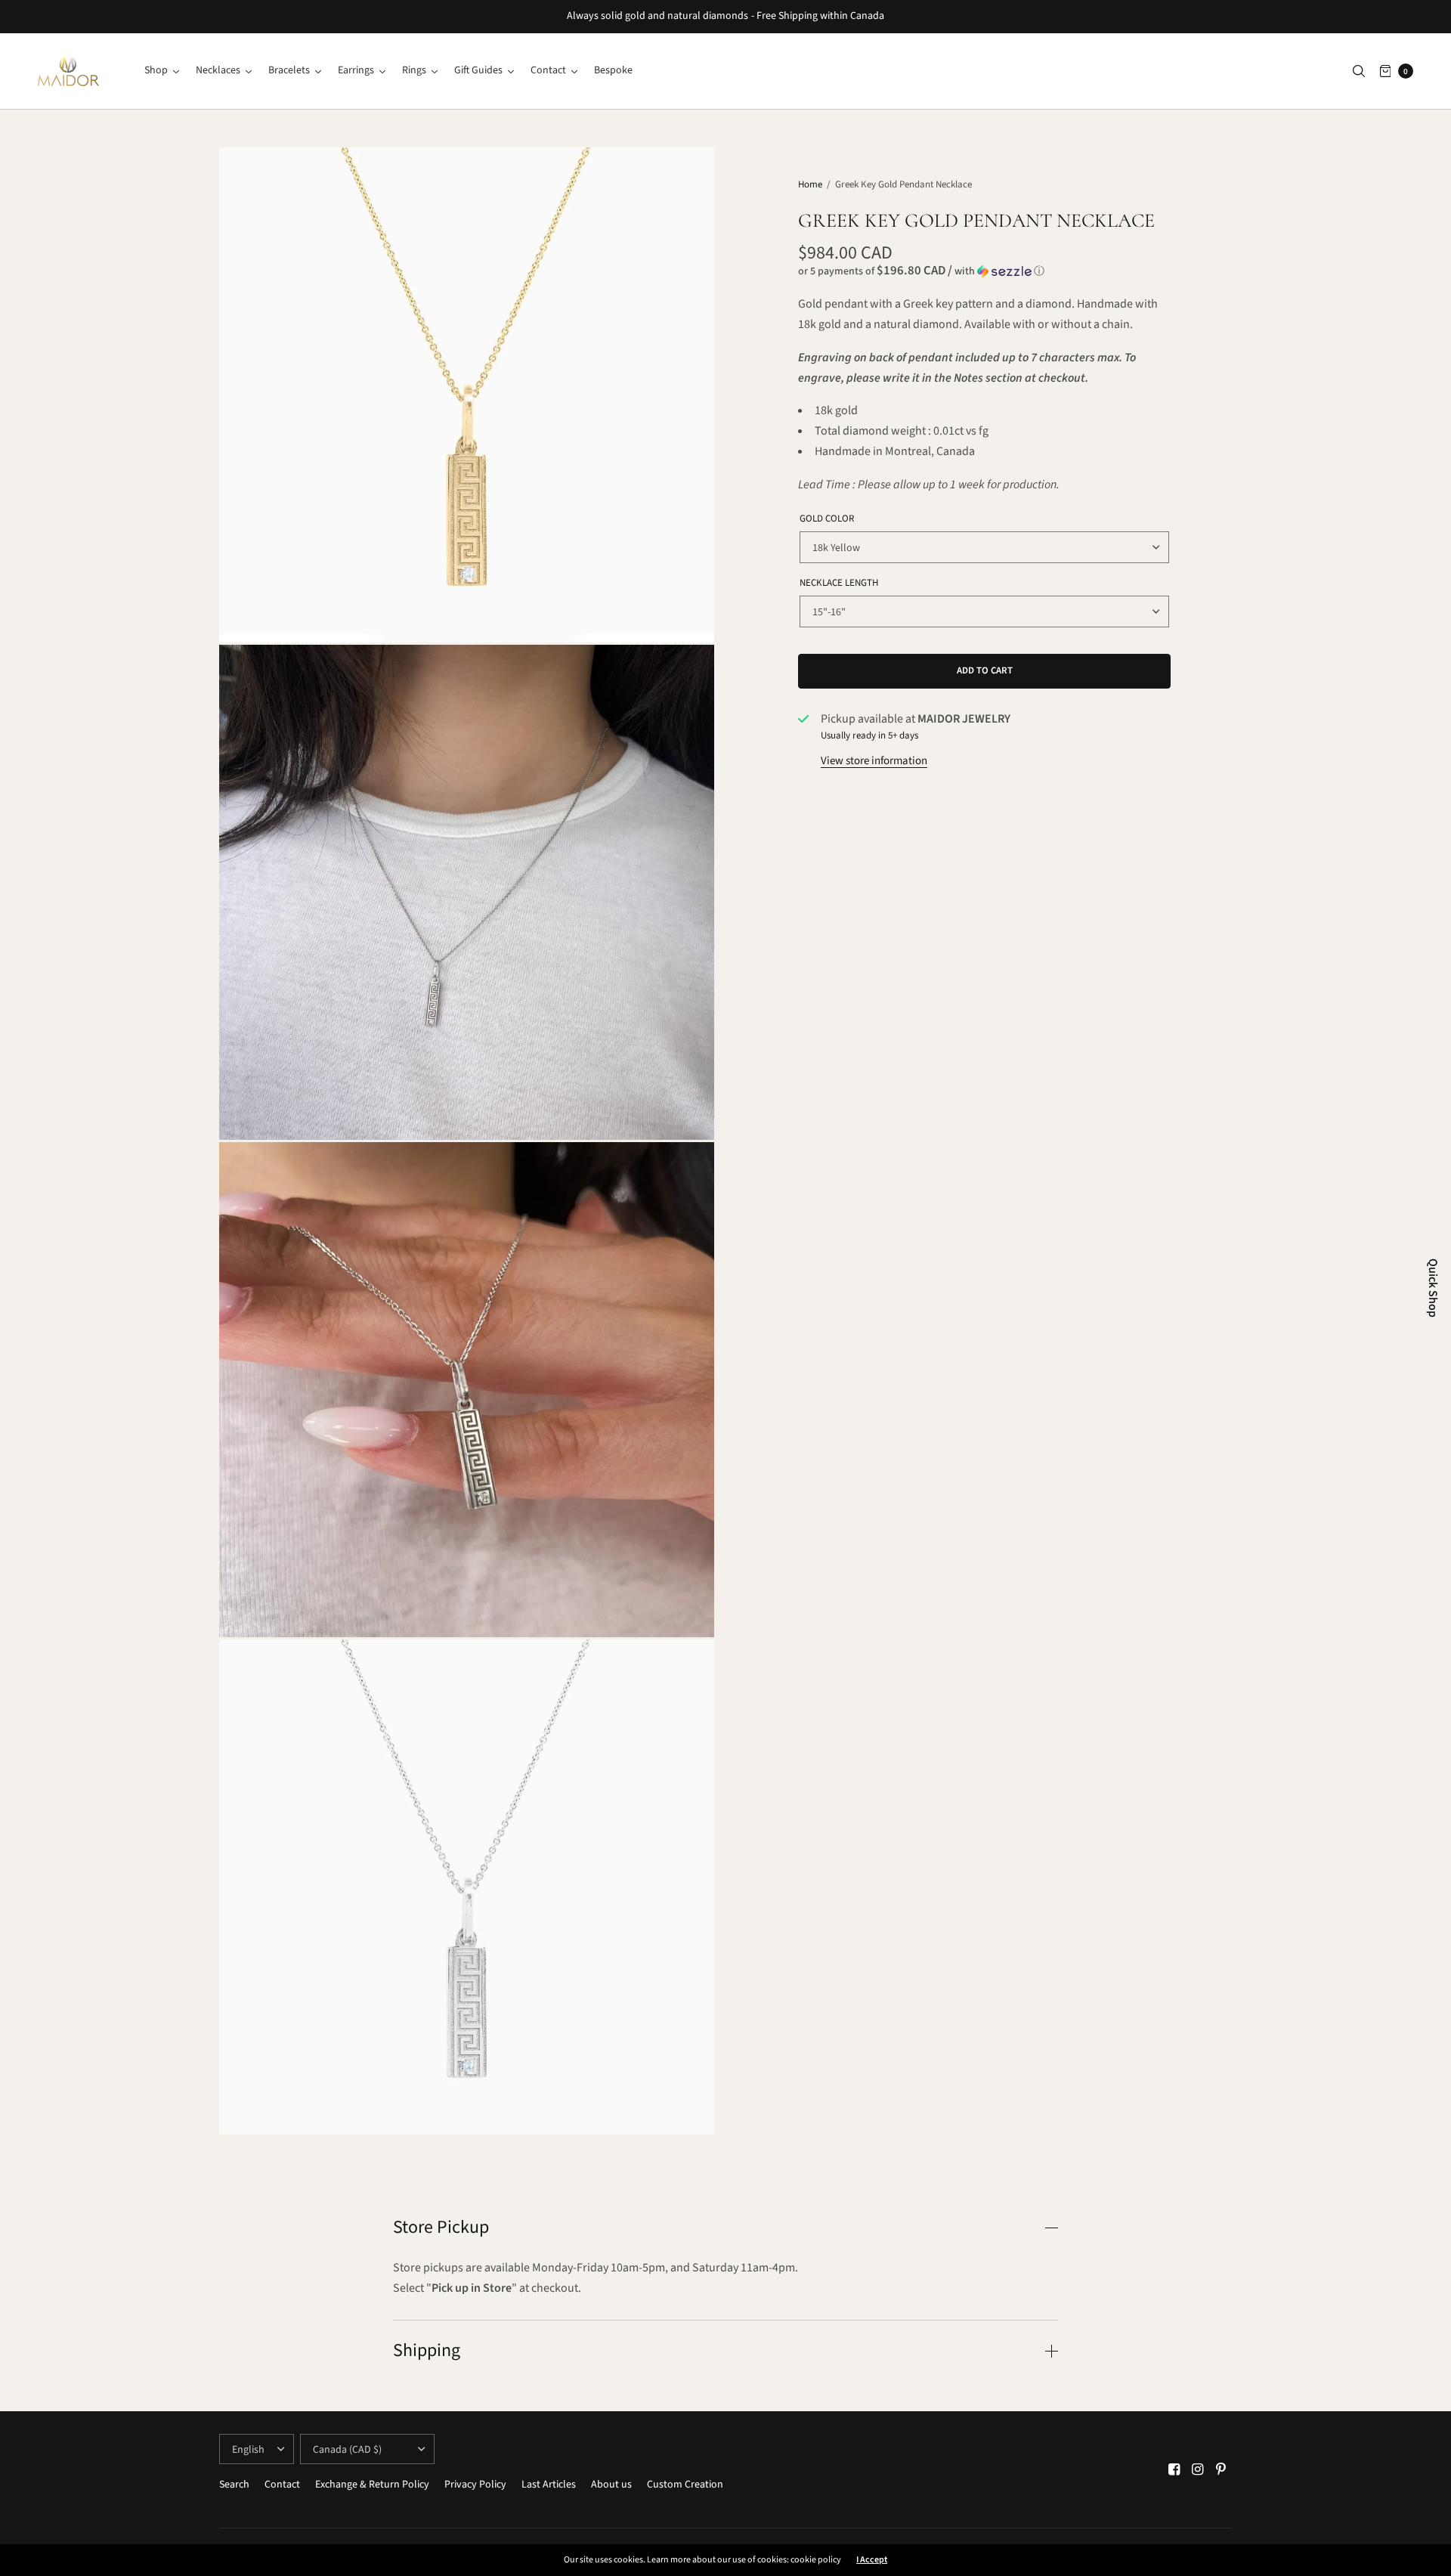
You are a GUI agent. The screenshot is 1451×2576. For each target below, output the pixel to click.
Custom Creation (685, 2485)
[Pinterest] (1221, 2470)
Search (234, 2485)
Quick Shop (1433, 1288)
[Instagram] (1198, 2470)
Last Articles (549, 2485)
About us (611, 2485)
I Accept (872, 2560)
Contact (282, 2485)
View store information (874, 761)
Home (810, 184)
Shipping (427, 2351)
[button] (984, 271)
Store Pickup (441, 2228)
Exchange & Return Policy (372, 2485)
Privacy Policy (475, 2485)
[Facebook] (1174, 2470)
